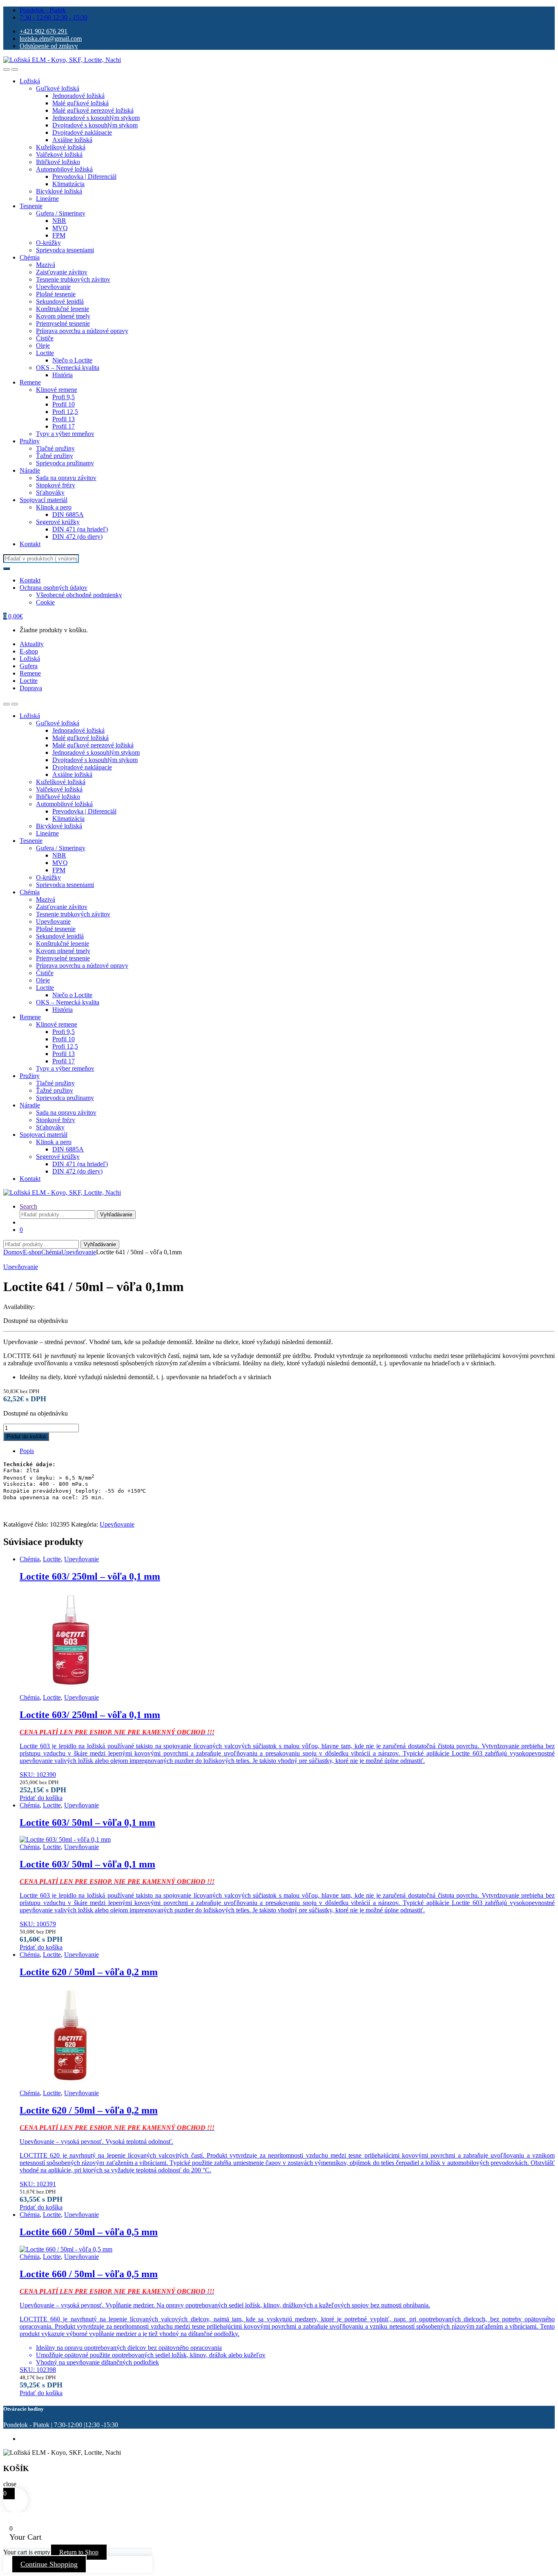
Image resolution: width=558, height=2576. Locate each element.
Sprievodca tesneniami (65, 250)
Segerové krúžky (58, 522)
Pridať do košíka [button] (41, 1798)
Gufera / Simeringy (61, 213)
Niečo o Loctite (72, 360)
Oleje (43, 346)
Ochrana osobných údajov (54, 588)
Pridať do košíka (26, 1437)
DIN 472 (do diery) (77, 537)
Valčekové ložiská (59, 154)
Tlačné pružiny (55, 448)
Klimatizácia (68, 184)
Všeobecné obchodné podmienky (79, 595)
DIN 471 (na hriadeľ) (80, 529)
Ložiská (30, 81)
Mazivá (46, 265)
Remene (30, 382)
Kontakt (30, 544)
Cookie (45, 602)
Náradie (30, 470)
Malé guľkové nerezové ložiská (93, 110)
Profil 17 (64, 426)
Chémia (30, 257)
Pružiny (30, 441)
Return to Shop (79, 2552)
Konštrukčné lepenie (62, 309)
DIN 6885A (68, 515)
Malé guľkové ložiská (80, 103)
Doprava (31, 688)
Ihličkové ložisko (58, 162)
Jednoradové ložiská (78, 96)
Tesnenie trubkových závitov (73, 279)
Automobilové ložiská (64, 169)
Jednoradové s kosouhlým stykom (96, 118)
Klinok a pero (54, 507)
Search (28, 1206)
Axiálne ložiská (72, 140)
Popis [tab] (27, 1451)
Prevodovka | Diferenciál (84, 177)
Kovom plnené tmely (63, 316)
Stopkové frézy (56, 485)
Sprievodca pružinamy (65, 463)
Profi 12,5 (65, 412)
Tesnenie (31, 206)
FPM (59, 235)
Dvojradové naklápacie (82, 132)
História (62, 375)
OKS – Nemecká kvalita (68, 368)
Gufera (29, 666)
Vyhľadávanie (116, 1215)
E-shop (29, 651)
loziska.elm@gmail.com (51, 39)
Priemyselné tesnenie (63, 323)
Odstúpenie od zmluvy (49, 46)
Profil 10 (64, 404)
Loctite (45, 353)
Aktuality (32, 644)
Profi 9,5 (64, 397)
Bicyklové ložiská (59, 191)
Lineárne (47, 199)
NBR (59, 221)
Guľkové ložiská (58, 88)
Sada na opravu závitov (66, 478)
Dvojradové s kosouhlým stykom (95, 125)
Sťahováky (50, 492)
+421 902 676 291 (44, 31)
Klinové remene (57, 390)
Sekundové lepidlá (60, 301)
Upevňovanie (53, 287)
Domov (13, 1252)
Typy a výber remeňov (65, 434)
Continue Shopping (49, 2564)
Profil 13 (64, 419)
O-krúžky (48, 243)
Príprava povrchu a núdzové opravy (82, 331)
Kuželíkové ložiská (61, 147)
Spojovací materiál (44, 500)
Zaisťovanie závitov (62, 272)
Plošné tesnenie (56, 294)
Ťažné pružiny (55, 456)
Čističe (45, 338)
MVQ (60, 228)
